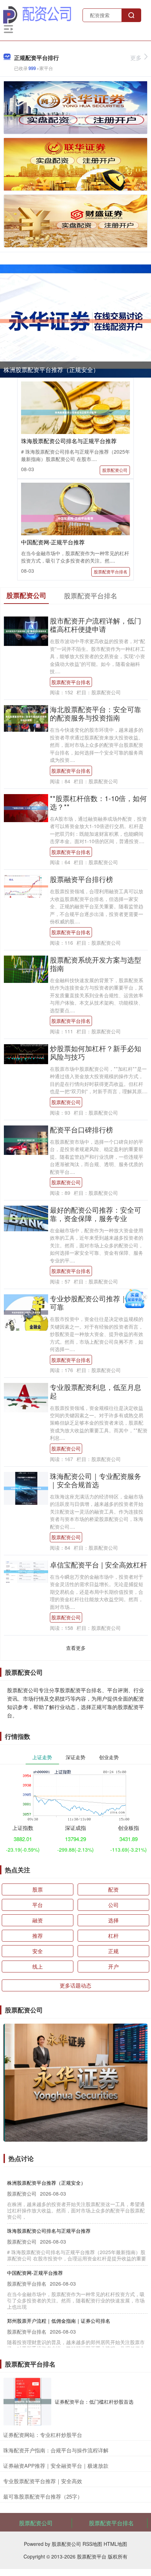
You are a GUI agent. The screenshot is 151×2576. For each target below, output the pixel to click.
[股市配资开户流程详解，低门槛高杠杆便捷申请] (26, 631)
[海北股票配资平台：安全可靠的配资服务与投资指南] (26, 718)
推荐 (38, 1936)
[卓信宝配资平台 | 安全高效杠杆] (26, 1571)
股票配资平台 (92, 2556)
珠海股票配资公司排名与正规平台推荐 (69, 441)
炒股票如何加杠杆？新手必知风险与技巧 (96, 1052)
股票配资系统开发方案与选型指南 (96, 964)
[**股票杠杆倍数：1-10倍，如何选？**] (26, 807)
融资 (38, 1920)
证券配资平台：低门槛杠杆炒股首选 (94, 2402)
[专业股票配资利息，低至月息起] (26, 1397)
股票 (38, 1889)
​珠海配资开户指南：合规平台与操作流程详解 (56, 2450)
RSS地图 (92, 2544)
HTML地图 (115, 2544)
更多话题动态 (75, 1985)
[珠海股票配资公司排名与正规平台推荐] (75, 412)
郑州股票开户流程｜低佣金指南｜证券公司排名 (59, 2321)
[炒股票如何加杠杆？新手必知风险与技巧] (26, 1053)
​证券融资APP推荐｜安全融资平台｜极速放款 (56, 2465)
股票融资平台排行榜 (81, 879)
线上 (38, 1966)
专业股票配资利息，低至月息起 (96, 1391)
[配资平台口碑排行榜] (26, 1139)
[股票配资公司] (37, 14)
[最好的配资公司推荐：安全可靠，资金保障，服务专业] (26, 1218)
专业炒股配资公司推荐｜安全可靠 (96, 1303)
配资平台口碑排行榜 (81, 1129)
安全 (38, 1951)
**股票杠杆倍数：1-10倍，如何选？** (98, 802)
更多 (136, 58)
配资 (113, 1889)
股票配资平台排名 (111, 571)
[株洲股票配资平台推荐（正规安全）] (75, 321)
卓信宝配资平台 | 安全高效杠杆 (99, 1565)
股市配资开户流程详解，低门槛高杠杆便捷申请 (96, 625)
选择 (113, 1920)
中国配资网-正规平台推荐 (53, 542)
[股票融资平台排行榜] (26, 886)
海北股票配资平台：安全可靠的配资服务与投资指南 (96, 713)
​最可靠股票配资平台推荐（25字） (43, 2496)
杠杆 (113, 1936)
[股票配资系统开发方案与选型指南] (26, 968)
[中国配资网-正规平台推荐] (75, 518)
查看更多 (76, 1648)
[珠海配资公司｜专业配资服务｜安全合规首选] (26, 1488)
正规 (113, 1951)
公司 (113, 1905)
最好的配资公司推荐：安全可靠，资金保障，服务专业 (96, 1214)
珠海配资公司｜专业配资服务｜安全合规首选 (96, 1480)
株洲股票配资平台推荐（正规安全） (51, 369)
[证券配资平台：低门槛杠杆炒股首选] (27, 2402)
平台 (38, 1905)
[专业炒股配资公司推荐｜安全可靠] (26, 1312)
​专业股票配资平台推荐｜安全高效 (43, 2481)
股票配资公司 (115, 470)
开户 (113, 1966)
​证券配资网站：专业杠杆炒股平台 (43, 2435)
